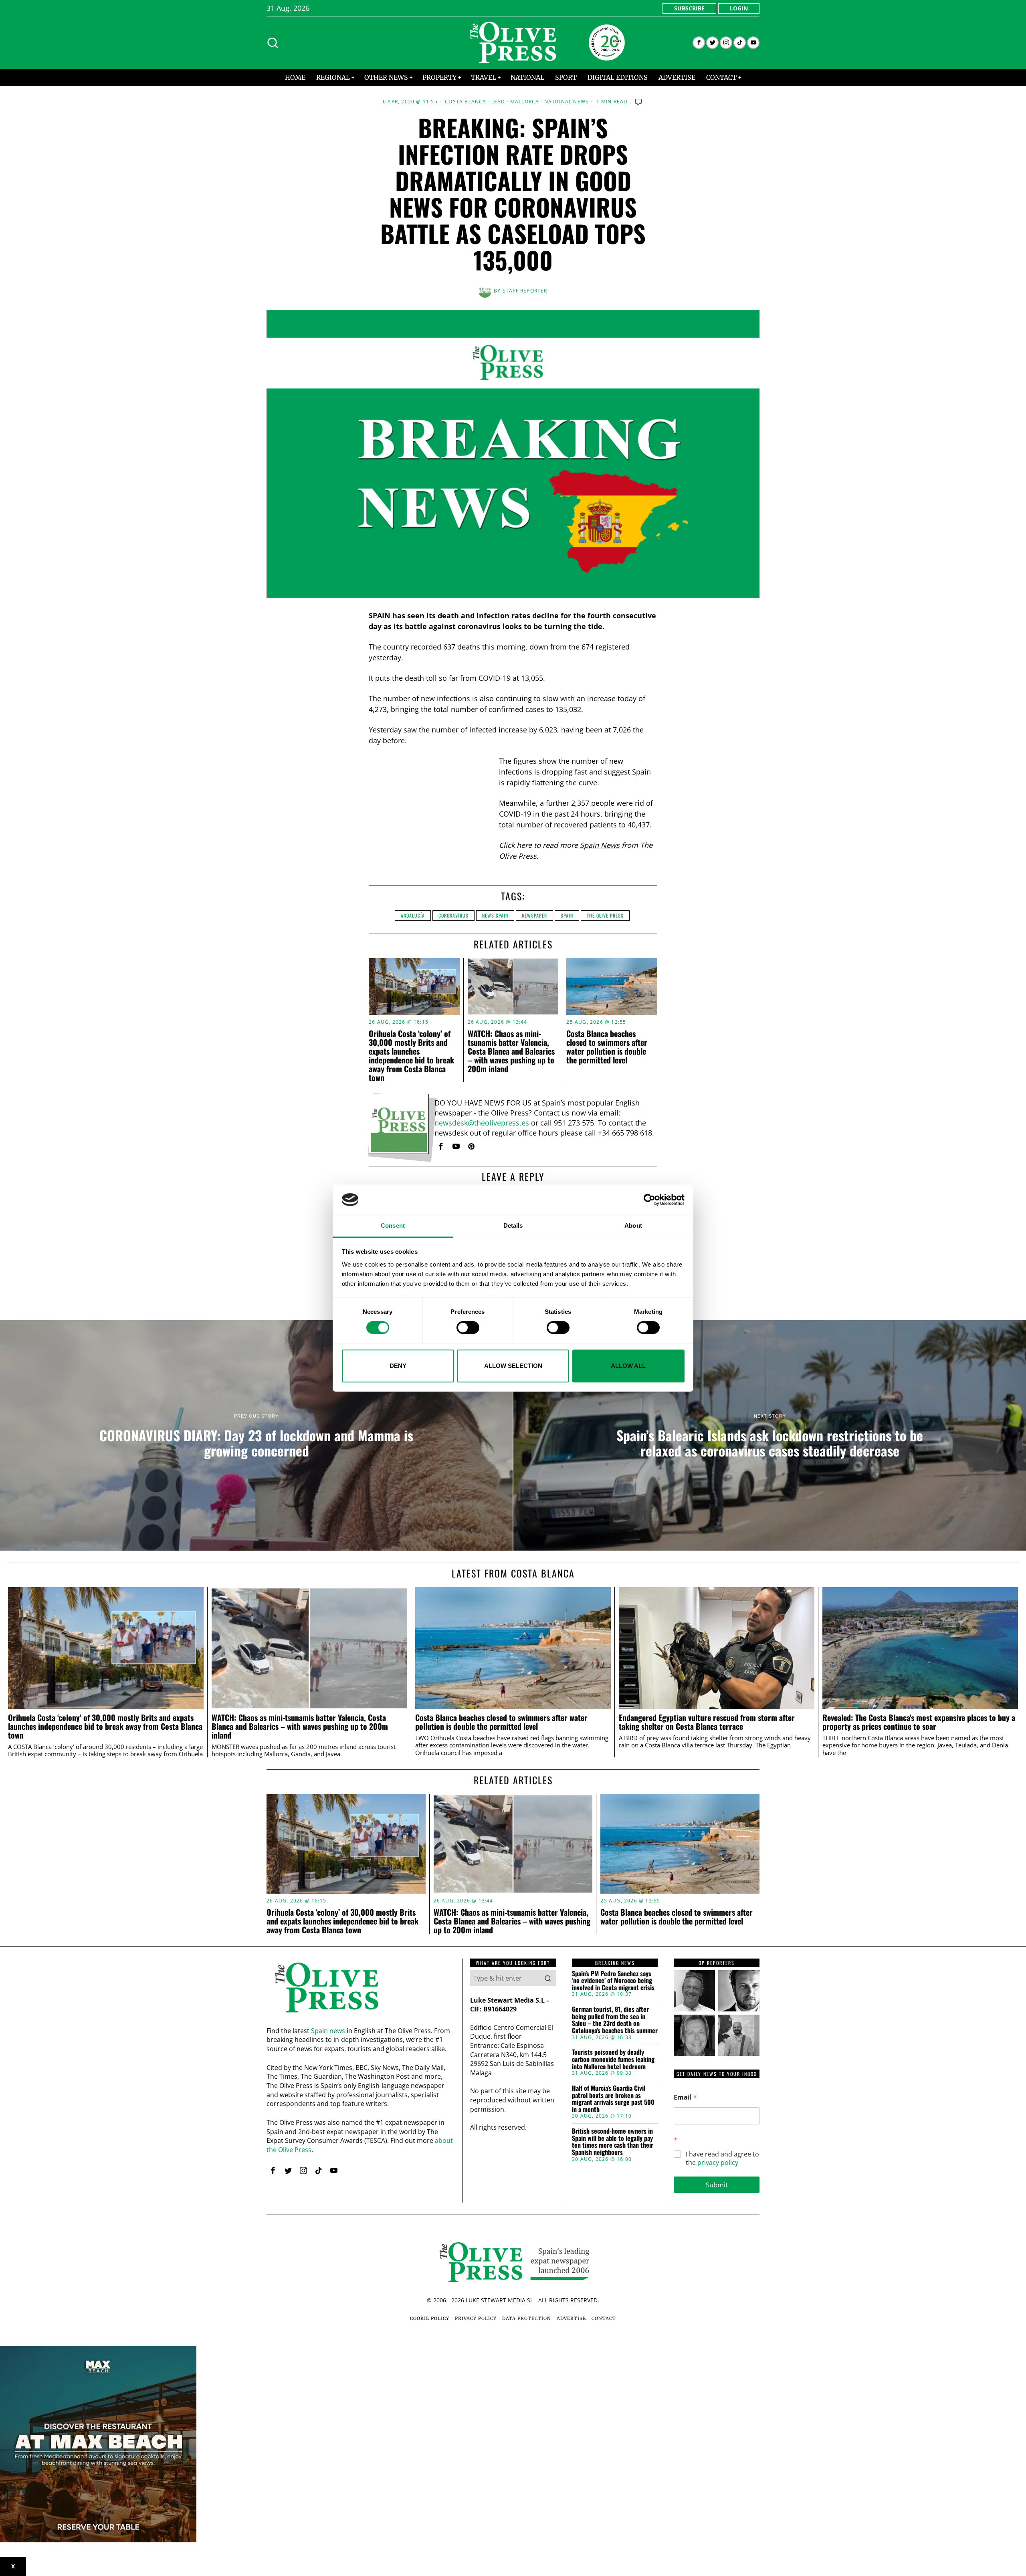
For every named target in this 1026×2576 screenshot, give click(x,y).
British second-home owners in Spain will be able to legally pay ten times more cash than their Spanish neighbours (613, 2142)
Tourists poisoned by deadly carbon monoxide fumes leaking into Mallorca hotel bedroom (613, 2059)
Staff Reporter (525, 291)
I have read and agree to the (722, 2158)
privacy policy (718, 2162)
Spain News (600, 845)
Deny (398, 1366)
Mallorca (525, 102)
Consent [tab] (393, 1226)
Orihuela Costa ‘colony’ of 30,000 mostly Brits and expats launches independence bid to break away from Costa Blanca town (411, 1055)
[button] (548, 1978)
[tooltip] (699, 43)
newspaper (534, 915)
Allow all (628, 1366)
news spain (495, 915)
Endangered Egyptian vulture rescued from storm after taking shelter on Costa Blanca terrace (707, 1722)
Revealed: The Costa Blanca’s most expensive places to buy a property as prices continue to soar (919, 1722)
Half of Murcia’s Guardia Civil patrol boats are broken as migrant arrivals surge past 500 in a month (613, 2099)
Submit (717, 2185)
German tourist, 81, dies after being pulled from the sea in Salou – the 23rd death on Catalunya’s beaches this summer (615, 2020)
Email (685, 2097)
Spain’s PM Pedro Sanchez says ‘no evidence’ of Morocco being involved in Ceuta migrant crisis (613, 1981)
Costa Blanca (466, 102)
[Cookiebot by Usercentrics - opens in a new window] (649, 1200)
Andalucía (413, 915)
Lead (498, 102)
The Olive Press (605, 915)
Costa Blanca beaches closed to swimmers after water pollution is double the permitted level (607, 1047)
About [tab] (633, 1226)
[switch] (468, 1327)
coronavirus (453, 915)
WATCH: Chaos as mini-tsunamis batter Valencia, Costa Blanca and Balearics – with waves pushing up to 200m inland (511, 1051)
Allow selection (513, 1366)
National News (567, 102)
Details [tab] (513, 1226)
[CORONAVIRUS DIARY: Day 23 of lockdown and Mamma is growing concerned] (256, 1436)
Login (739, 8)
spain (567, 915)
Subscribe (689, 8)
